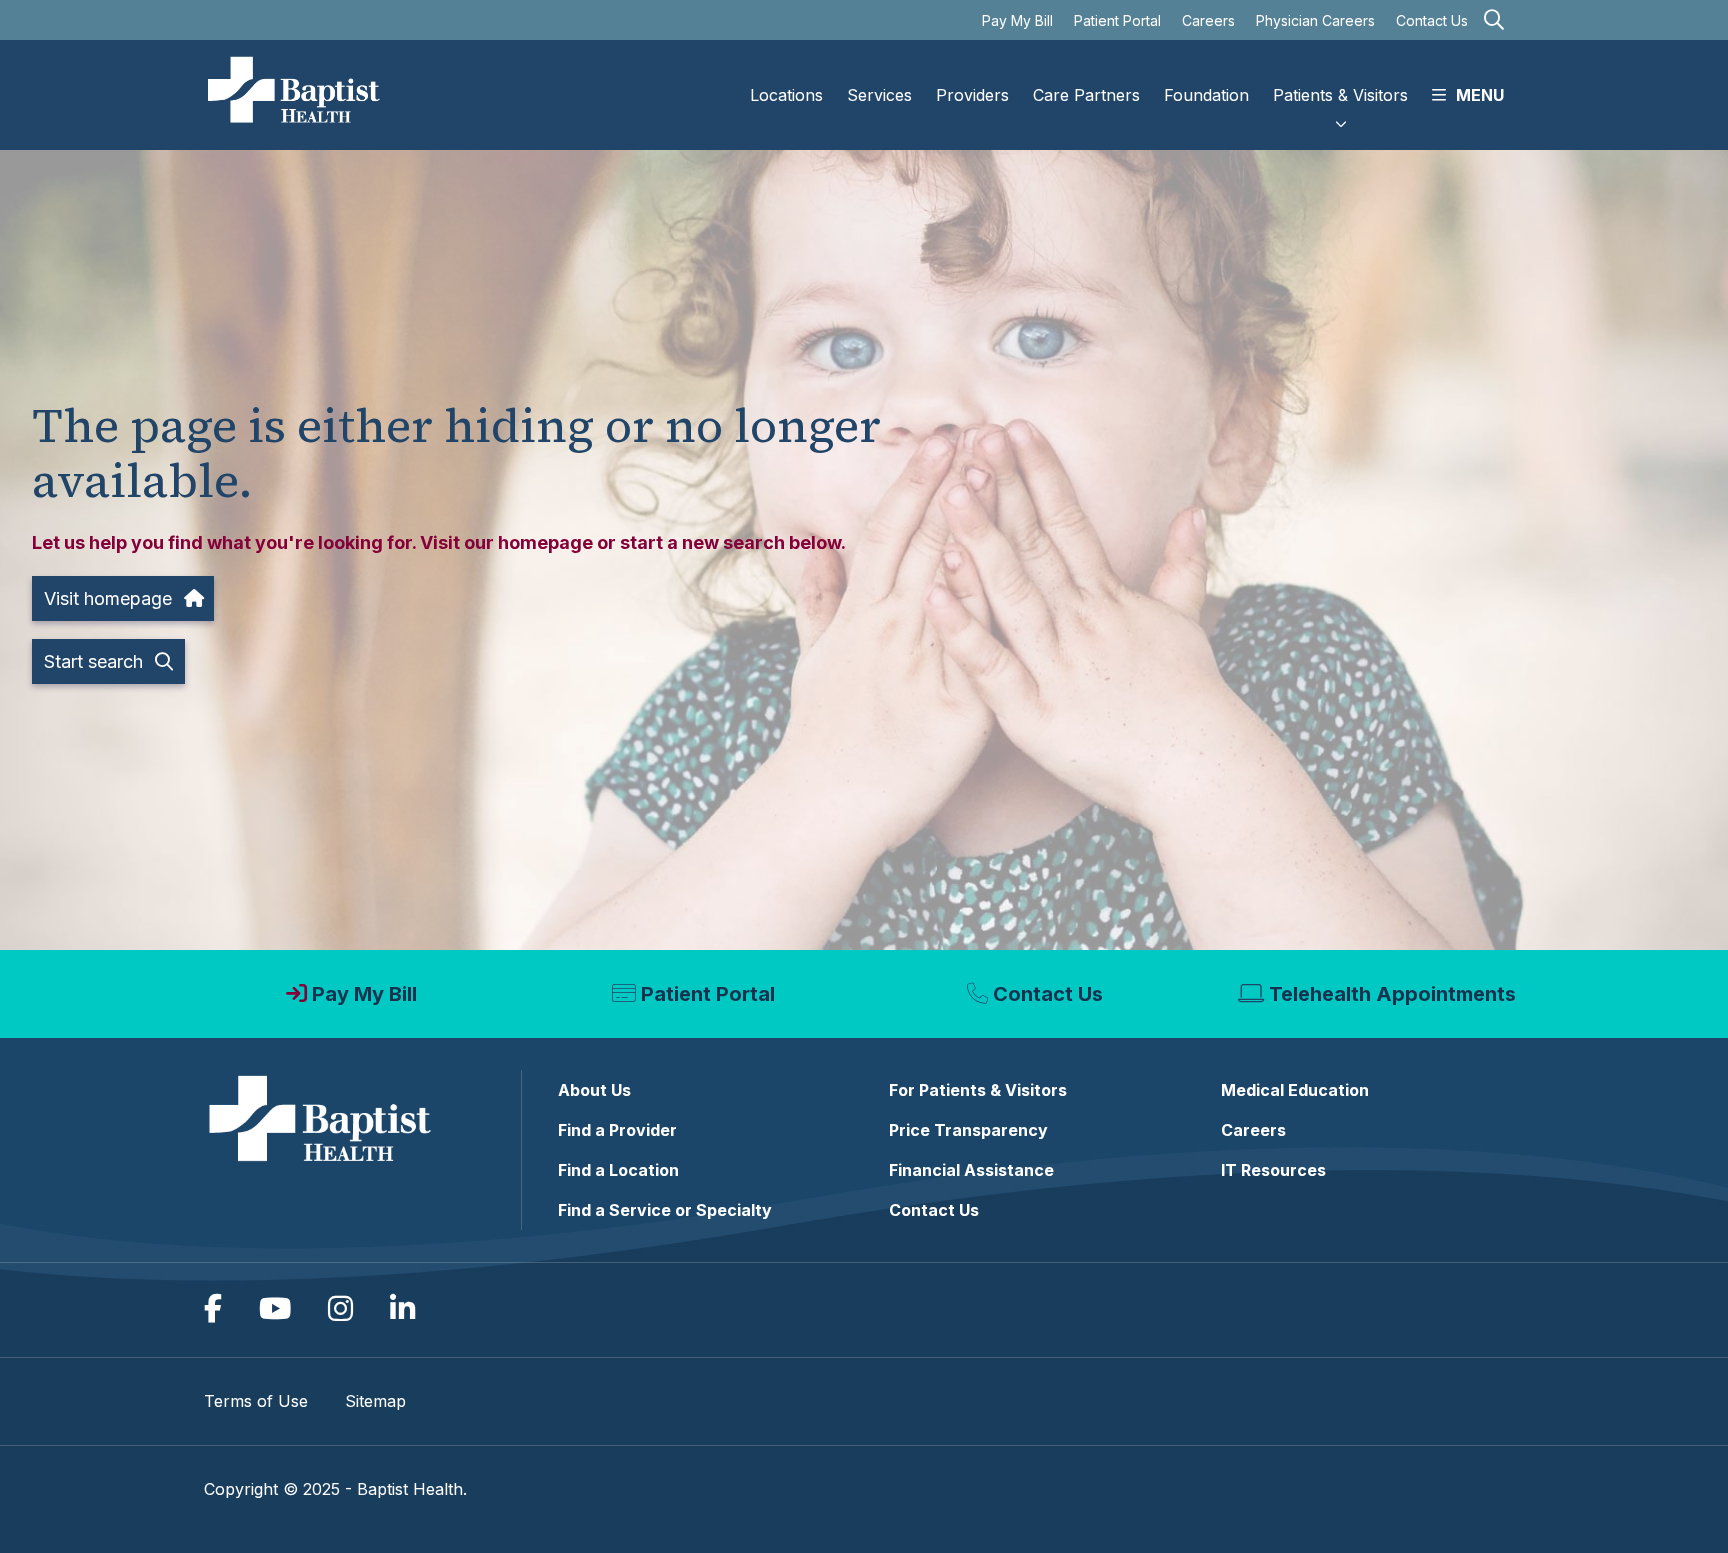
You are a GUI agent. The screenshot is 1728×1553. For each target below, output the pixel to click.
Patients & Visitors (1340, 95)
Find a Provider (617, 1130)
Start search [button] (93, 661)
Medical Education (1295, 1090)
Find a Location (618, 1170)
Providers (972, 95)
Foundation (1206, 95)
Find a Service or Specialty (665, 1210)
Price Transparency (968, 1130)
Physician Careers (1315, 20)
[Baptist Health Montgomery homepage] (295, 95)
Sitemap (375, 1401)
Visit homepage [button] (108, 598)
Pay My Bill (1017, 20)
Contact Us (1432, 20)
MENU (1480, 95)
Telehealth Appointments (1392, 994)
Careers (1208, 20)
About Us (594, 1090)
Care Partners (1086, 95)
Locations (786, 95)
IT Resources (1273, 1170)
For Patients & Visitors (978, 1090)
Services (879, 95)
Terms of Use (256, 1401)
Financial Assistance (971, 1170)
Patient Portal (1117, 20)
